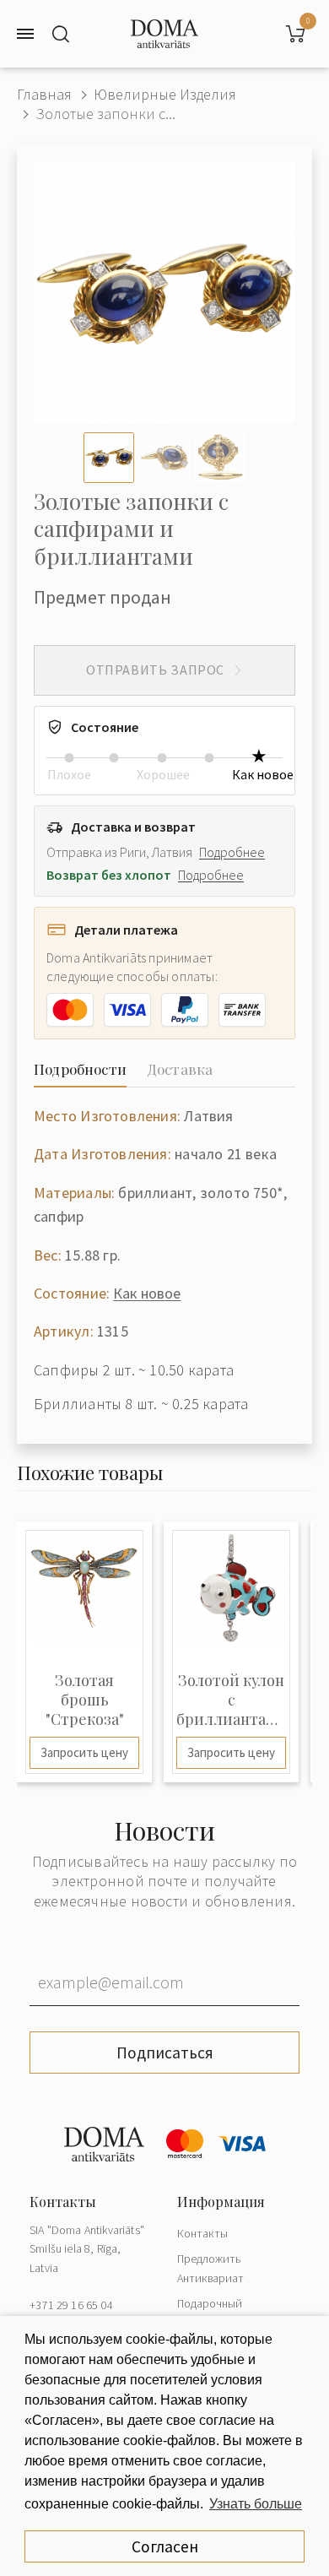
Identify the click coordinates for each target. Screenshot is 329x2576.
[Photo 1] (109, 458)
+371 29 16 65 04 (71, 2305)
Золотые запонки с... (105, 114)
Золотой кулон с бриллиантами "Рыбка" (231, 1700)
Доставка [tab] (180, 1069)
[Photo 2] (164, 458)
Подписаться (165, 2053)
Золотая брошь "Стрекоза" (85, 1700)
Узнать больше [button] (256, 2504)
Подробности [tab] (80, 1069)
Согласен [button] (165, 2546)
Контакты (202, 2233)
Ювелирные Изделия (165, 94)
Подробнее (232, 852)
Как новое (147, 1293)
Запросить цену (84, 1752)
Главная (44, 94)
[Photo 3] (220, 458)
